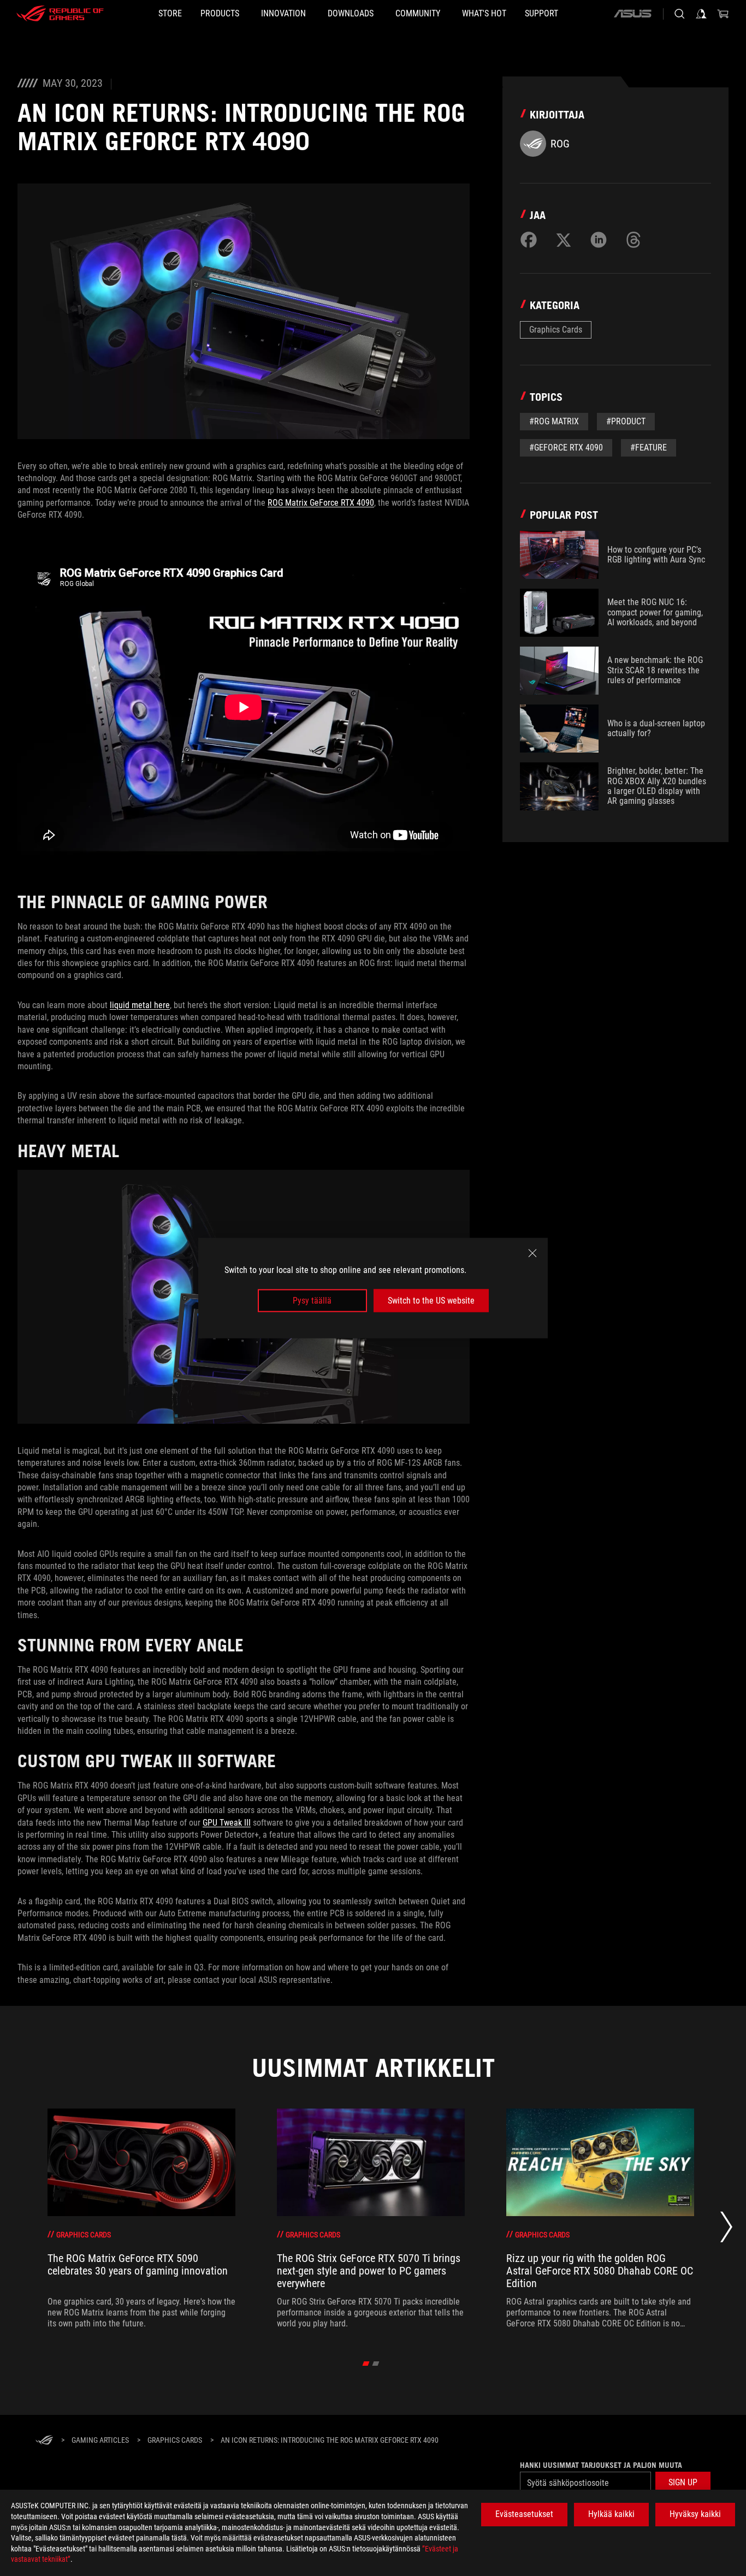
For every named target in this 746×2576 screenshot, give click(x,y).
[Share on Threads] (633, 240)
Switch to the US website (431, 1301)
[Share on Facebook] (529, 240)
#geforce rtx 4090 (566, 448)
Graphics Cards (556, 330)
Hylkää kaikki (611, 2514)
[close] (532, 1253)
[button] (683, 2483)
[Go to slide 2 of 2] (376, 2364)
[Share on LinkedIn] (599, 240)
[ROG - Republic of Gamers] (60, 14)
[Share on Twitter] (564, 240)
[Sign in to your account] (701, 14)
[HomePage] (44, 2441)
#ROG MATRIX (554, 421)
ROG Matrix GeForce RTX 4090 (321, 503)
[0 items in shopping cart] (723, 14)
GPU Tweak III (227, 1823)
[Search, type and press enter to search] (679, 14)
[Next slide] (726, 2230)
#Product (626, 421)
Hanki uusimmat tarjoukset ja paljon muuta (601, 2465)
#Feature (649, 448)
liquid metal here (140, 1005)
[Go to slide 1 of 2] (366, 2364)
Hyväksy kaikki (695, 2514)
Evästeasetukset (524, 2514)
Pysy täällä (312, 1301)
